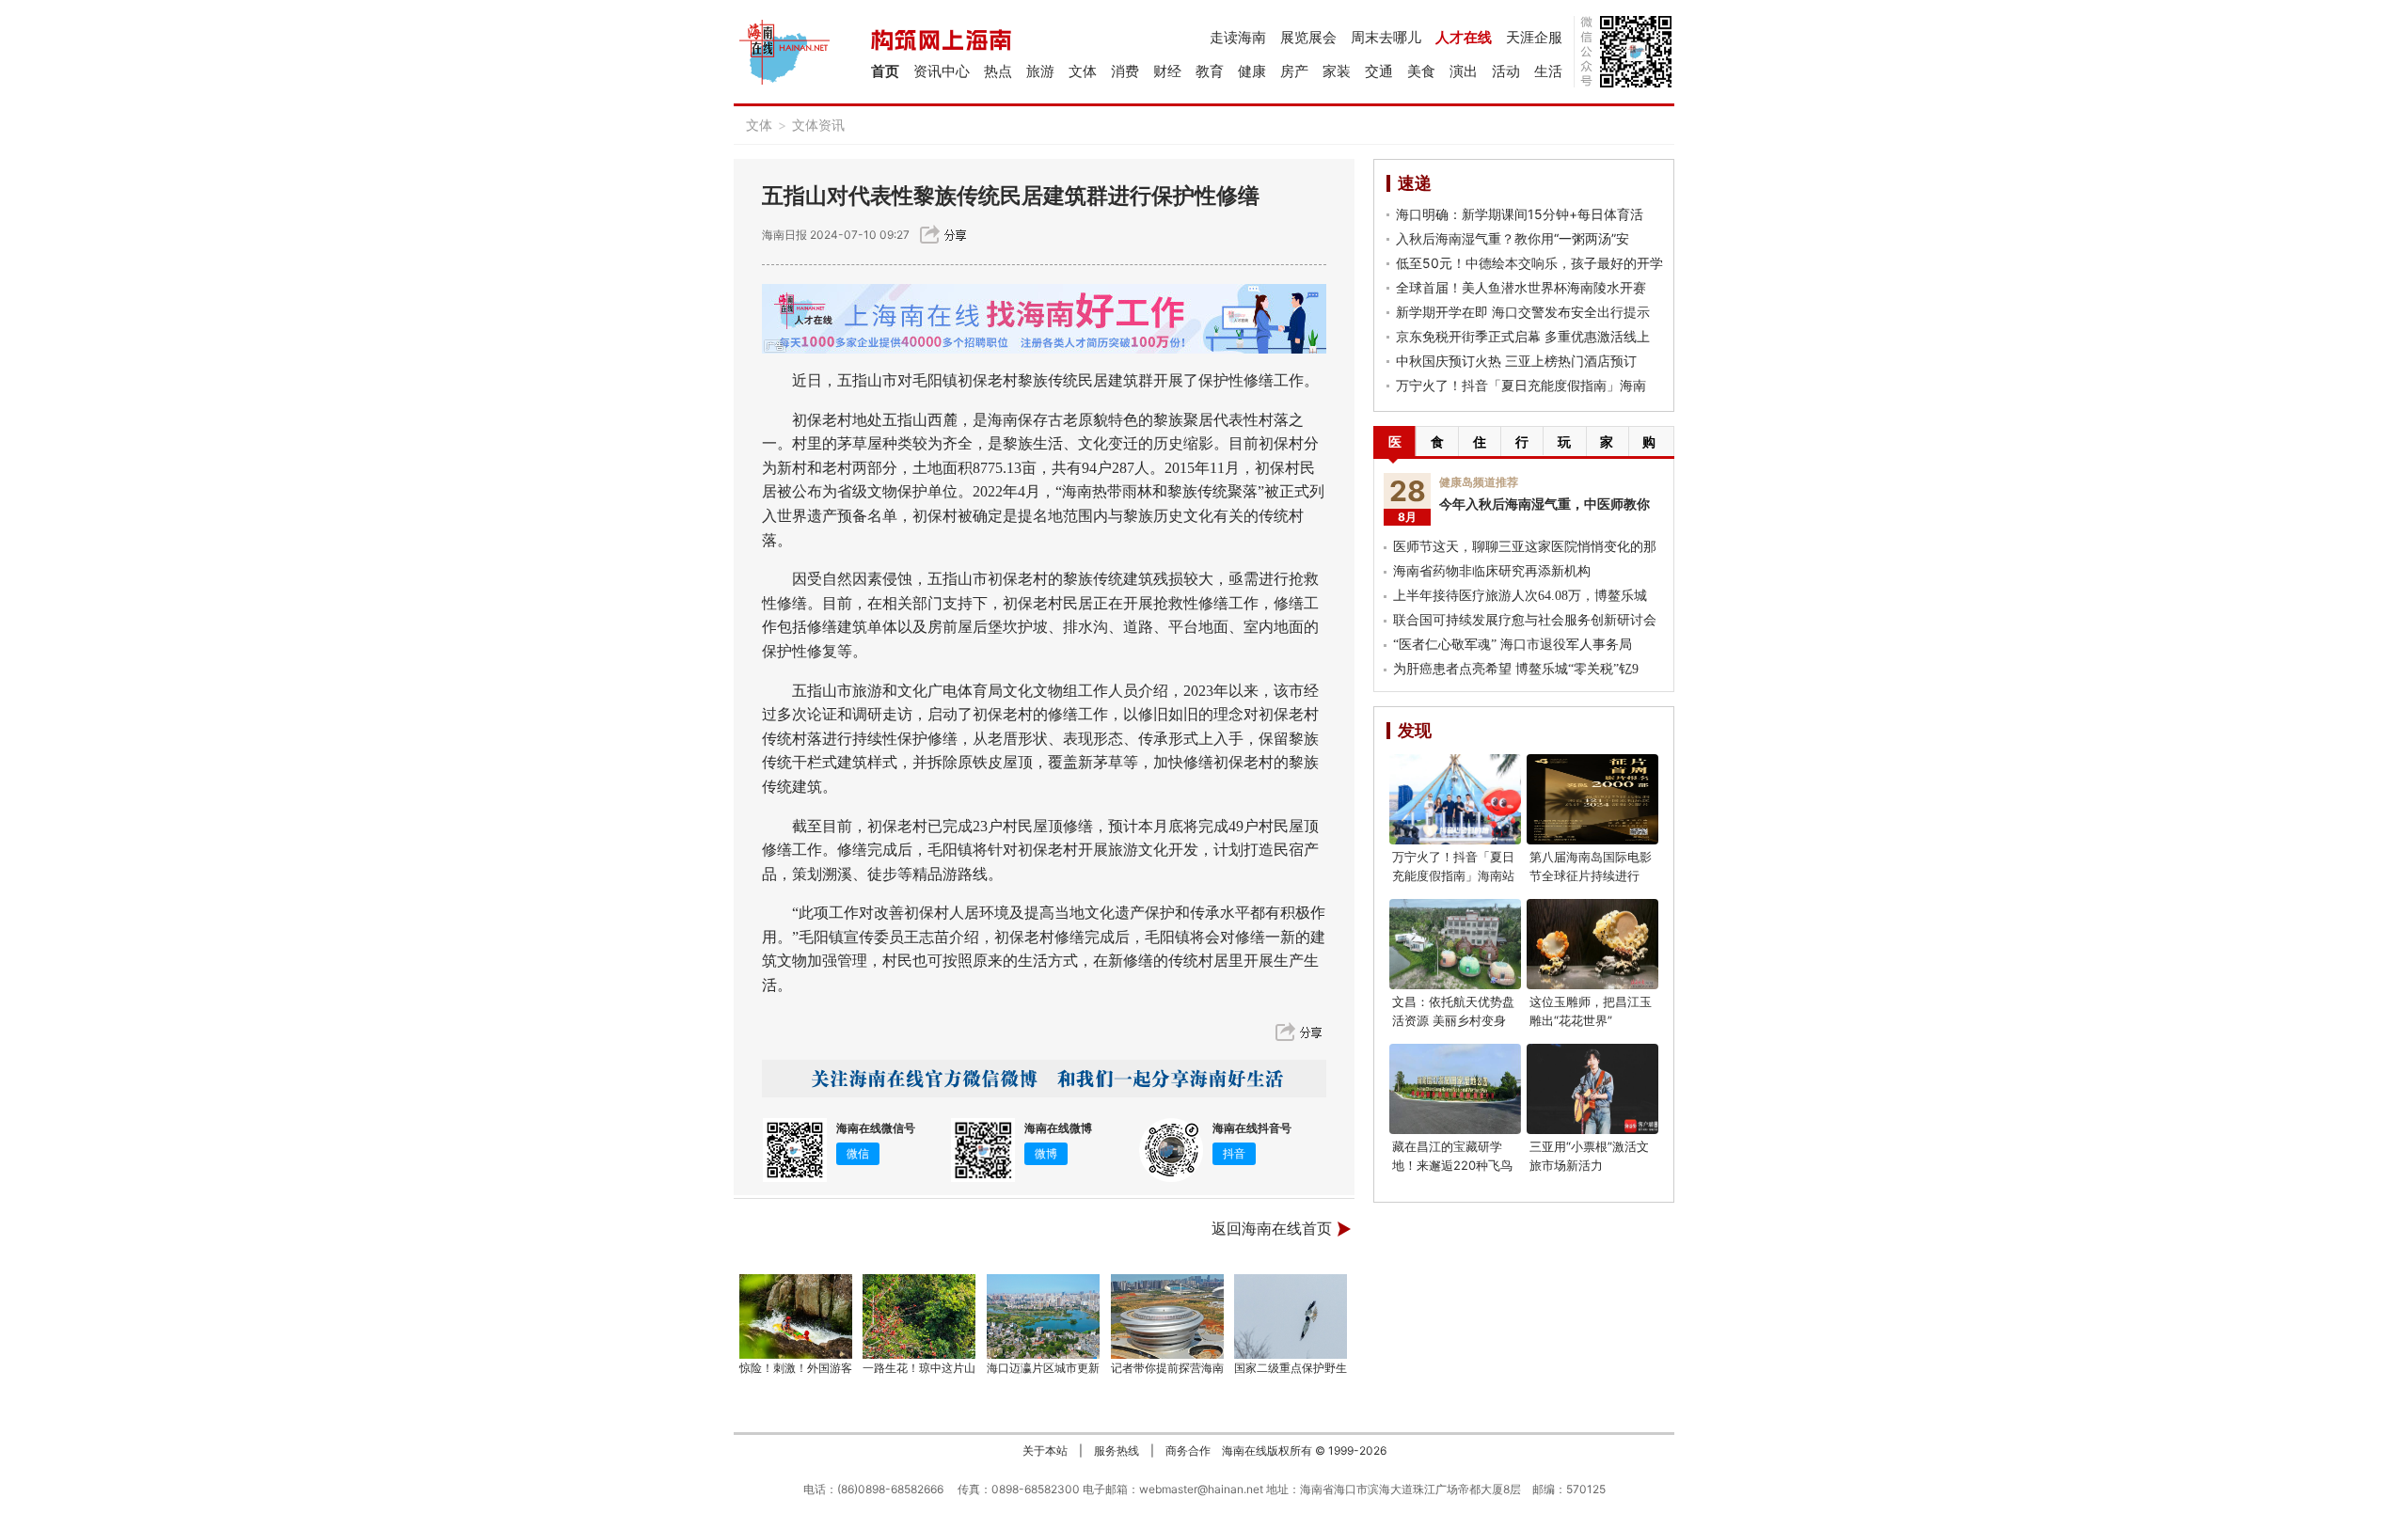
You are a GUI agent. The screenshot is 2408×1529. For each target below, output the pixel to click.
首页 (885, 71)
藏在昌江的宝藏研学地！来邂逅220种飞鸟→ (1452, 1165)
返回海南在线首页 (1272, 1229)
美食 (1421, 71)
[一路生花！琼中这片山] (920, 1316)
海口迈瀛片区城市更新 (1043, 1368)
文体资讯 (818, 125)
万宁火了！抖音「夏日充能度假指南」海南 (1521, 385)
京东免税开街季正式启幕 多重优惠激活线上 (1523, 336)
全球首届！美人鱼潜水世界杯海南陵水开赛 (1521, 287)
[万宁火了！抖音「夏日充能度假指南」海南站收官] (1455, 799)
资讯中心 (942, 71)
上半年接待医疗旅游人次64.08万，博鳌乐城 (1520, 596)
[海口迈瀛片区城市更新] (1043, 1316)
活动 (1506, 71)
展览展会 (1308, 37)
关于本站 (1045, 1450)
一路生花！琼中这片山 (919, 1368)
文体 (1083, 71)
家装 (1337, 71)
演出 (1464, 71)
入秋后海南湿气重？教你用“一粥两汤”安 (1513, 238)
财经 (1167, 71)
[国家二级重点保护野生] (1291, 1316)
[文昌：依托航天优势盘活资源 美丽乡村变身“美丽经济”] (1455, 944)
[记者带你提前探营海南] (1167, 1316)
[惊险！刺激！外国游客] (796, 1316)
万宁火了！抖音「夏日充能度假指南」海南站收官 (1453, 875)
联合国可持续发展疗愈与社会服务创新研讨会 (1525, 620)
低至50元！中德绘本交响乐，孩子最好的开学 (1529, 263)
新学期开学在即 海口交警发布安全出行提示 (1523, 312)
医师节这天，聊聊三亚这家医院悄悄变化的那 (1525, 547)
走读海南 (1238, 37)
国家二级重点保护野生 (1291, 1368)
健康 (1252, 71)
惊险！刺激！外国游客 (796, 1368)
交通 (1379, 71)
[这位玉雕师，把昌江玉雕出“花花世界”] (1592, 944)
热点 (998, 71)
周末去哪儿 (1386, 37)
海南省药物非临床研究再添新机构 (1492, 571)
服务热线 (1117, 1450)
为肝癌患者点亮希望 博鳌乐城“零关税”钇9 (1516, 669)
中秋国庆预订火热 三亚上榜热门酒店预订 (1516, 361)
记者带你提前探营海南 (1167, 1368)
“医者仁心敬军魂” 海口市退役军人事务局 (1513, 645)
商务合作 (1188, 1450)
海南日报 (784, 235)
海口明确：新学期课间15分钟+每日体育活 (1520, 214)
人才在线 (1464, 37)
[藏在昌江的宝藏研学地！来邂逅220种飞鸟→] (1455, 1089)
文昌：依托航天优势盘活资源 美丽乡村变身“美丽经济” (1453, 1020)
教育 (1210, 71)
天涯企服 (1534, 37)
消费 (1125, 71)
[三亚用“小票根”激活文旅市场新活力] (1592, 1089)
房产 (1294, 71)
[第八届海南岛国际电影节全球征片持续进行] (1592, 799)
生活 (1548, 71)
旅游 (1040, 71)
